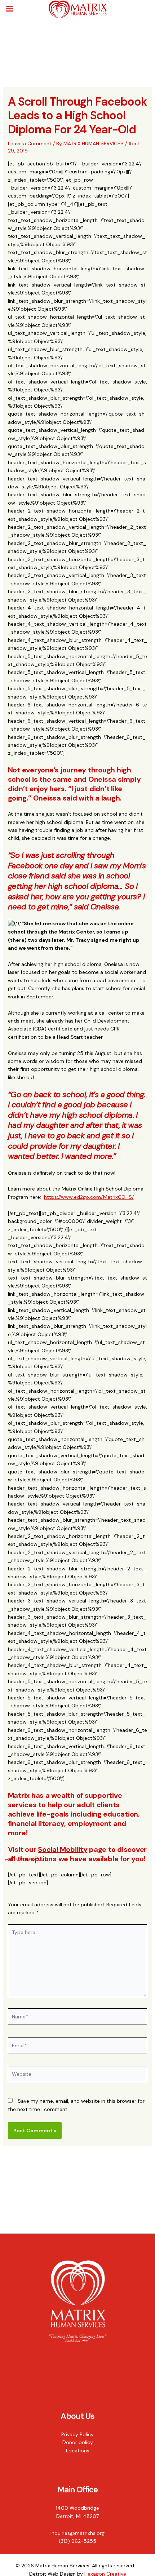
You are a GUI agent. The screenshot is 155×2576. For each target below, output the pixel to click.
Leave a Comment (30, 143)
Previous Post (25, 1859)
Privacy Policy (77, 2434)
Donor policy (78, 2442)
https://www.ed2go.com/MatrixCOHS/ (89, 1197)
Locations (78, 2451)
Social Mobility (63, 1849)
